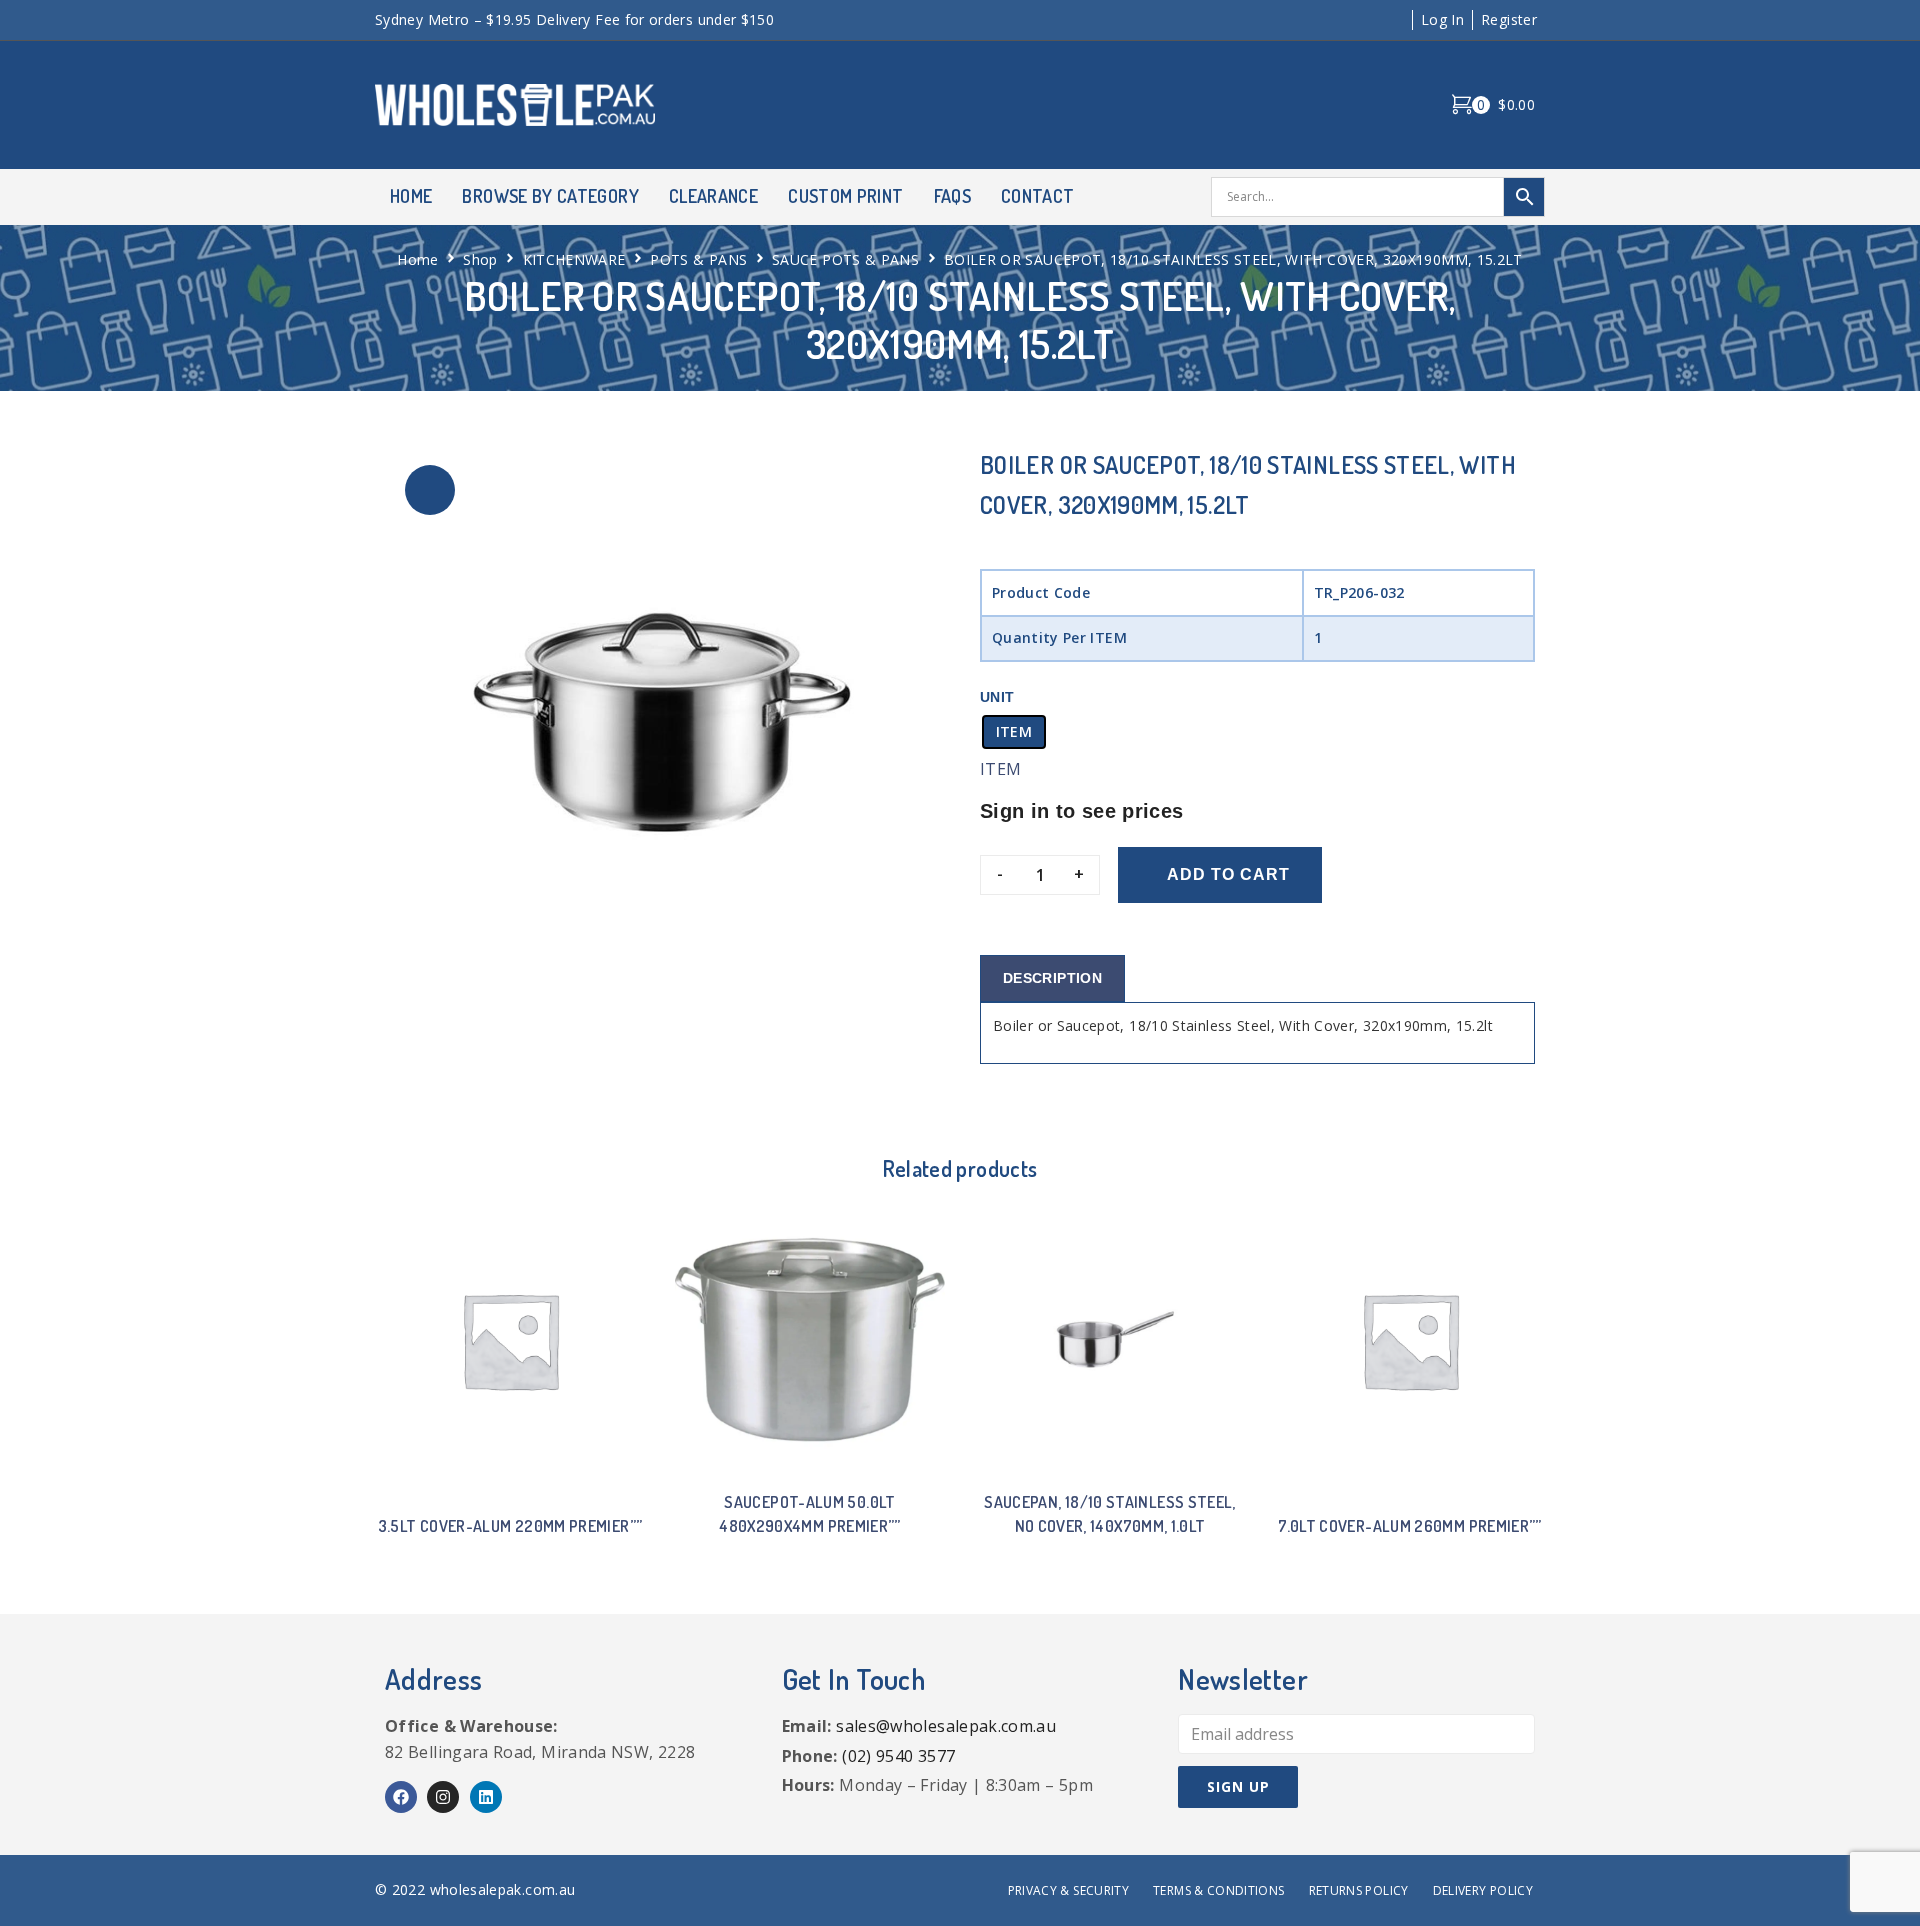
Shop (480, 259)
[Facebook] (401, 1797)
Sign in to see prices (1082, 811)
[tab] (1052, 978)
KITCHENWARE (574, 259)
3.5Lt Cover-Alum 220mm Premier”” (510, 1526)
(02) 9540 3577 (898, 1756)
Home (417, 259)
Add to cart (1228, 874)
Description (1052, 978)
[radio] (1014, 732)
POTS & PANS (698, 259)
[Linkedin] (486, 1797)
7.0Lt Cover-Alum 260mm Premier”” (1410, 1526)
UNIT (997, 697)
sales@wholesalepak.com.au (946, 1726)
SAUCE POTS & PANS (845, 259)
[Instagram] (443, 1797)
